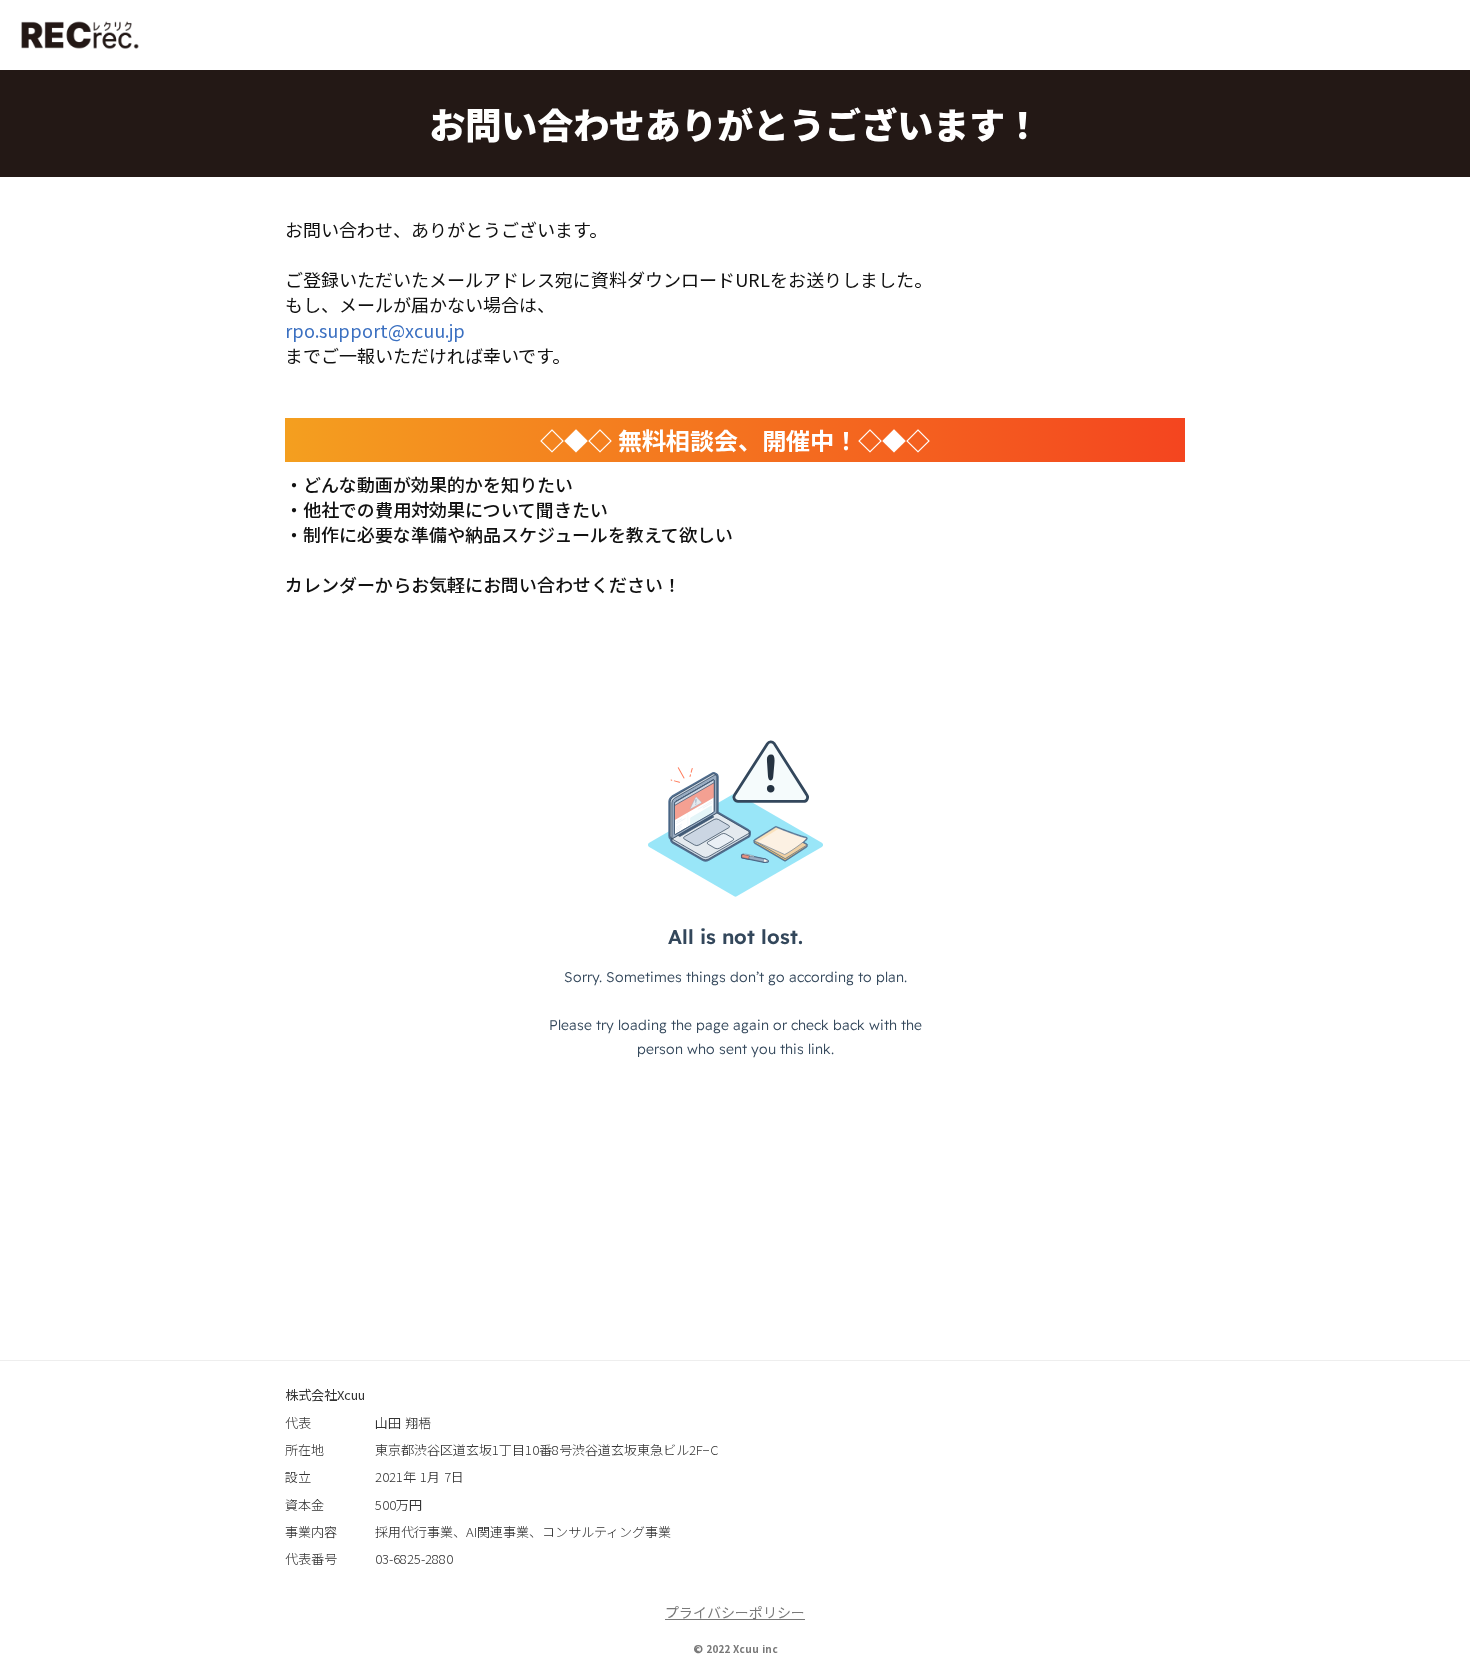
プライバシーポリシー (735, 1612)
